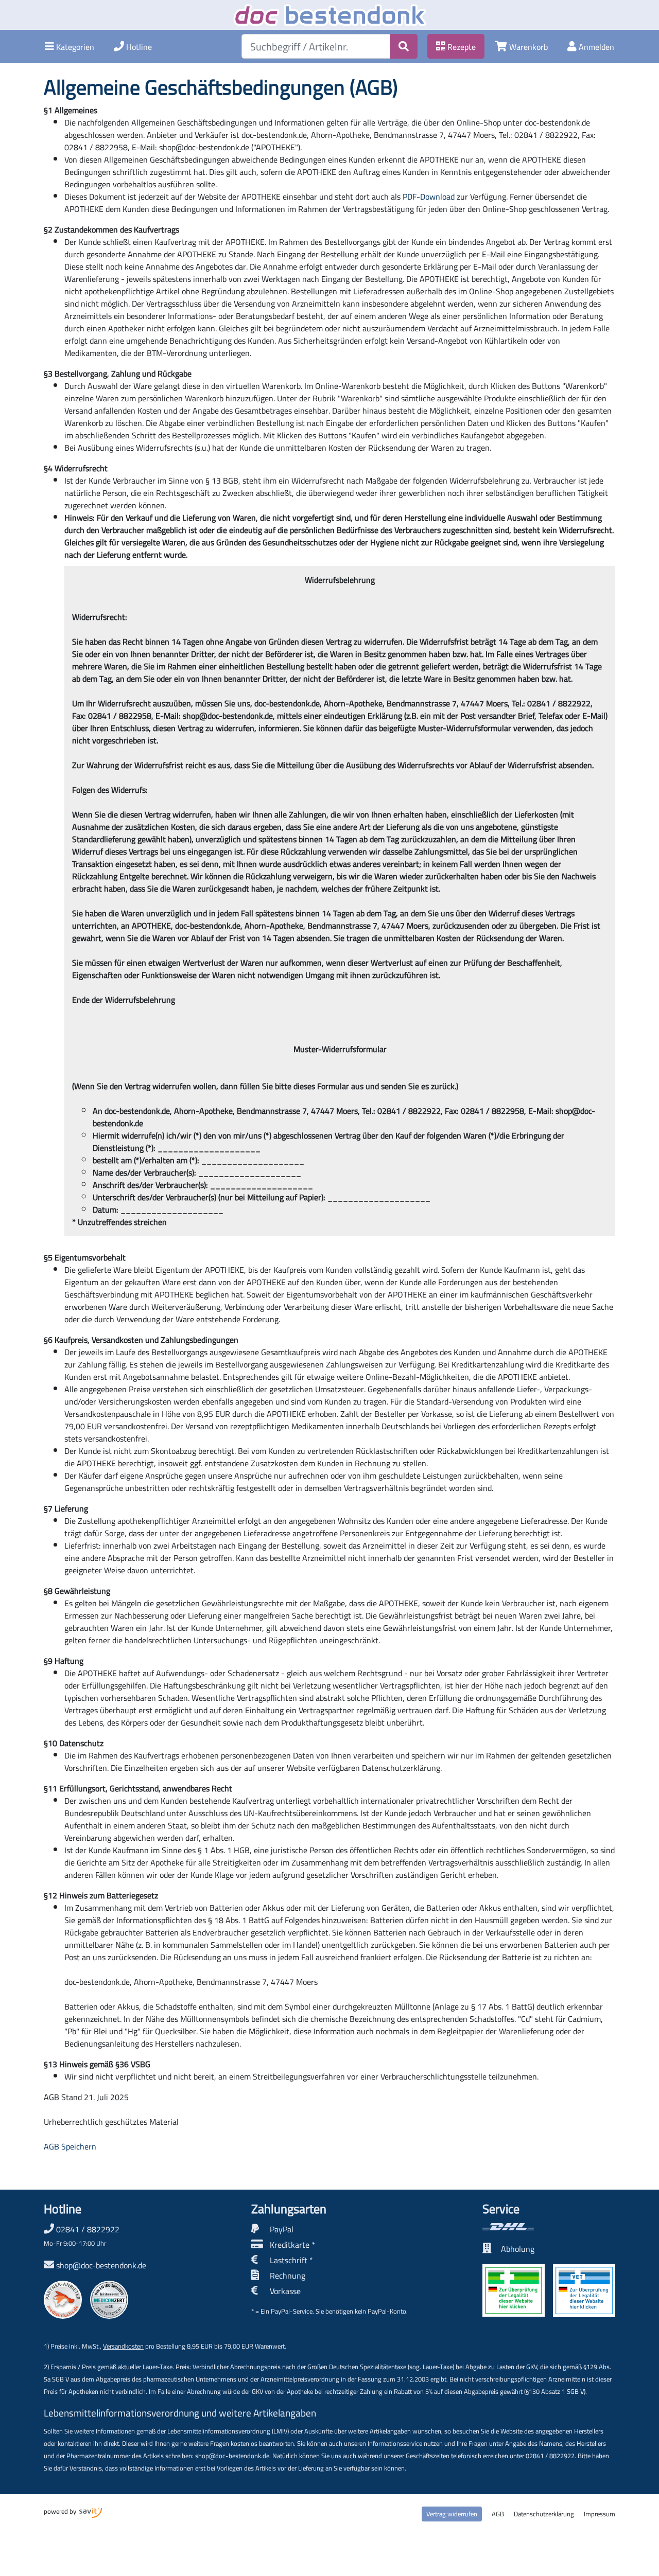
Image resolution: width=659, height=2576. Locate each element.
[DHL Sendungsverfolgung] (549, 2227)
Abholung (518, 2249)
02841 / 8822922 (82, 2235)
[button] (70, 46)
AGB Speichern (70, 2146)
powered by (61, 2511)
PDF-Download (429, 197)
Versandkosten (123, 2346)
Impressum (600, 2514)
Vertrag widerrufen (452, 2514)
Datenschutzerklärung (544, 2514)
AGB (498, 2514)
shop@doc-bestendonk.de (101, 2265)
